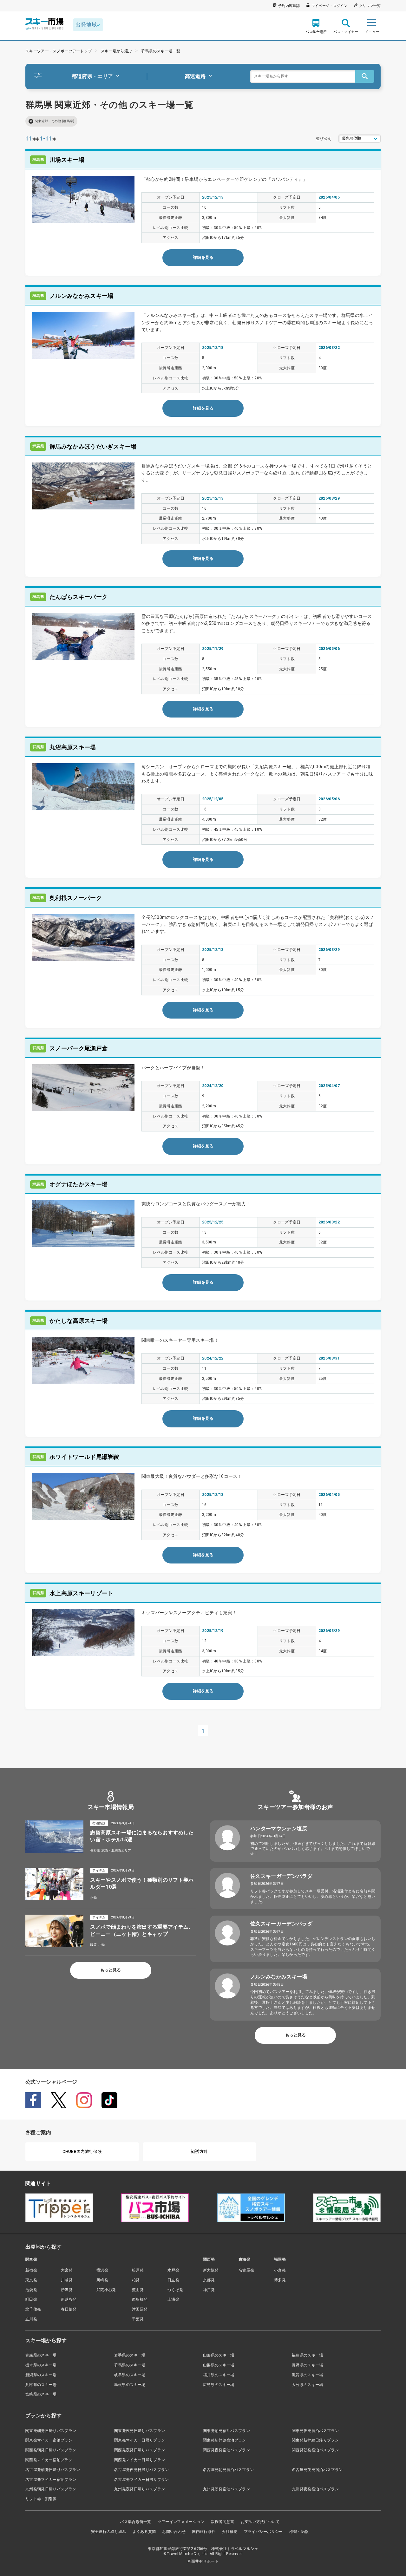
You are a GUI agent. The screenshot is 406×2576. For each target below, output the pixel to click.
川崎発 (102, 2280)
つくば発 (175, 2290)
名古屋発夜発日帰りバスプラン (141, 2470)
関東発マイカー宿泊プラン (49, 2440)
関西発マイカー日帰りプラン (140, 2460)
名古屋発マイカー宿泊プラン (51, 2480)
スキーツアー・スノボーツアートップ (59, 51)
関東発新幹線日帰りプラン (315, 2440)
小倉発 (280, 2270)
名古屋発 (246, 2270)
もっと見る (111, 1970)
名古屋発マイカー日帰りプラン (141, 2480)
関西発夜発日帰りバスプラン (140, 2450)
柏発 (136, 2280)
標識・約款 (299, 2532)
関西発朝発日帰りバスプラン (51, 2450)
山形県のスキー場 (219, 2355)
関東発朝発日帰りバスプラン (51, 2431)
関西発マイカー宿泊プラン (49, 2460)
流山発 (138, 2290)
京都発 (209, 2280)
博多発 (280, 2280)
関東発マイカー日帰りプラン (140, 2440)
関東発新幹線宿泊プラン (225, 2440)
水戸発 (173, 2270)
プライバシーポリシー (263, 2532)
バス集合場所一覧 (136, 2522)
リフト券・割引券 (41, 2499)
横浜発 (102, 2270)
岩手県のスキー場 (130, 2355)
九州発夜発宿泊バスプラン (315, 2489)
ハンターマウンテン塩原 (279, 1829)
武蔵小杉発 (106, 2290)
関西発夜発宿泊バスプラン (226, 2450)
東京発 (31, 2280)
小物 (93, 1898)
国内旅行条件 (204, 2532)
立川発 (31, 2319)
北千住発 (33, 2309)
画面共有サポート (203, 2561)
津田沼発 (140, 2309)
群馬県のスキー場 (130, 2365)
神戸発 (209, 2290)
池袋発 (31, 2290)
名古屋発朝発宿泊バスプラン (228, 2470)
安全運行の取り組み (109, 2532)
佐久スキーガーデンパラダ (281, 1876)
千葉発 (138, 2319)
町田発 (31, 2299)
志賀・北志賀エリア (116, 1850)
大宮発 (67, 2270)
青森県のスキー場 (41, 2355)
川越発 (67, 2280)
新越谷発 (69, 2299)
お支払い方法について (260, 2522)
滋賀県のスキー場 (308, 2375)
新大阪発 (211, 2270)
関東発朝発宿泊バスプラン (226, 2431)
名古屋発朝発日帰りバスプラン (53, 2470)
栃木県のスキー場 (41, 2365)
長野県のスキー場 (308, 2365)
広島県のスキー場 (219, 2385)
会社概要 (229, 2532)
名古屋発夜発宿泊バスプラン (317, 2470)
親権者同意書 (223, 2522)
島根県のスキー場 (130, 2385)
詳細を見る (203, 257)
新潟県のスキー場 (41, 2375)
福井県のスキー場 (219, 2375)
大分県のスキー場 (308, 2385)
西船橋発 (140, 2299)
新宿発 (31, 2270)
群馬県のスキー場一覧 (161, 51)
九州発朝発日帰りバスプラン (51, 2489)
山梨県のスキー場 (219, 2365)
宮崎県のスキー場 (41, 2394)
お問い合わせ (174, 2532)
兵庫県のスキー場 (41, 2385)
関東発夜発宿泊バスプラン (315, 2431)
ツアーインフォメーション (181, 2522)
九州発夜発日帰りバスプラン (140, 2489)
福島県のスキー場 (308, 2355)
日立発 (173, 2280)
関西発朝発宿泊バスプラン (315, 2450)
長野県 (95, 1850)
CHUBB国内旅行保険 (82, 2151)
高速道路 (195, 76)
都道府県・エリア (92, 76)
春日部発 (69, 2309)
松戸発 (138, 2270)
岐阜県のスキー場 (130, 2375)
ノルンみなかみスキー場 (279, 1977)
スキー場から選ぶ (117, 51)
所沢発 (67, 2290)
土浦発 (173, 2299)
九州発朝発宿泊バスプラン (226, 2489)
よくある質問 (144, 2532)
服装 (93, 1945)
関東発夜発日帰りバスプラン (140, 2431)
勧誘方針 (199, 2151)
